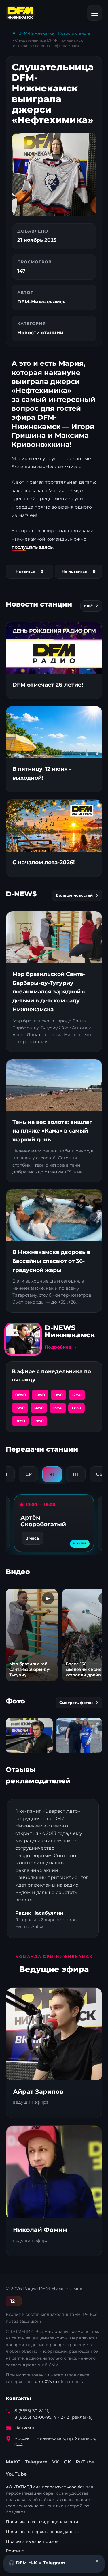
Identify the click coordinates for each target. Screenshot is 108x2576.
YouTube (16, 2474)
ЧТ (52, 1474)
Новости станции (75, 33)
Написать (25, 2428)
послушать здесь (32, 547)
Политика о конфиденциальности (42, 2522)
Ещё (88, 606)
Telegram (36, 2462)
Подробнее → (61, 1347)
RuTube (85, 2462)
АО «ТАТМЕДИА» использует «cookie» (46, 2487)
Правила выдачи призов (32, 2541)
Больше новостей (74, 895)
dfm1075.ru (46, 2382)
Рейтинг (15, 2551)
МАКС (13, 2462)
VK (56, 2462)
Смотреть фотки (76, 1703)
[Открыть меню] (94, 13)
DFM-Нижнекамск (36, 33)
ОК (67, 2462)
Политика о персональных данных (42, 2532)
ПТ (76, 1474)
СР (29, 1474)
